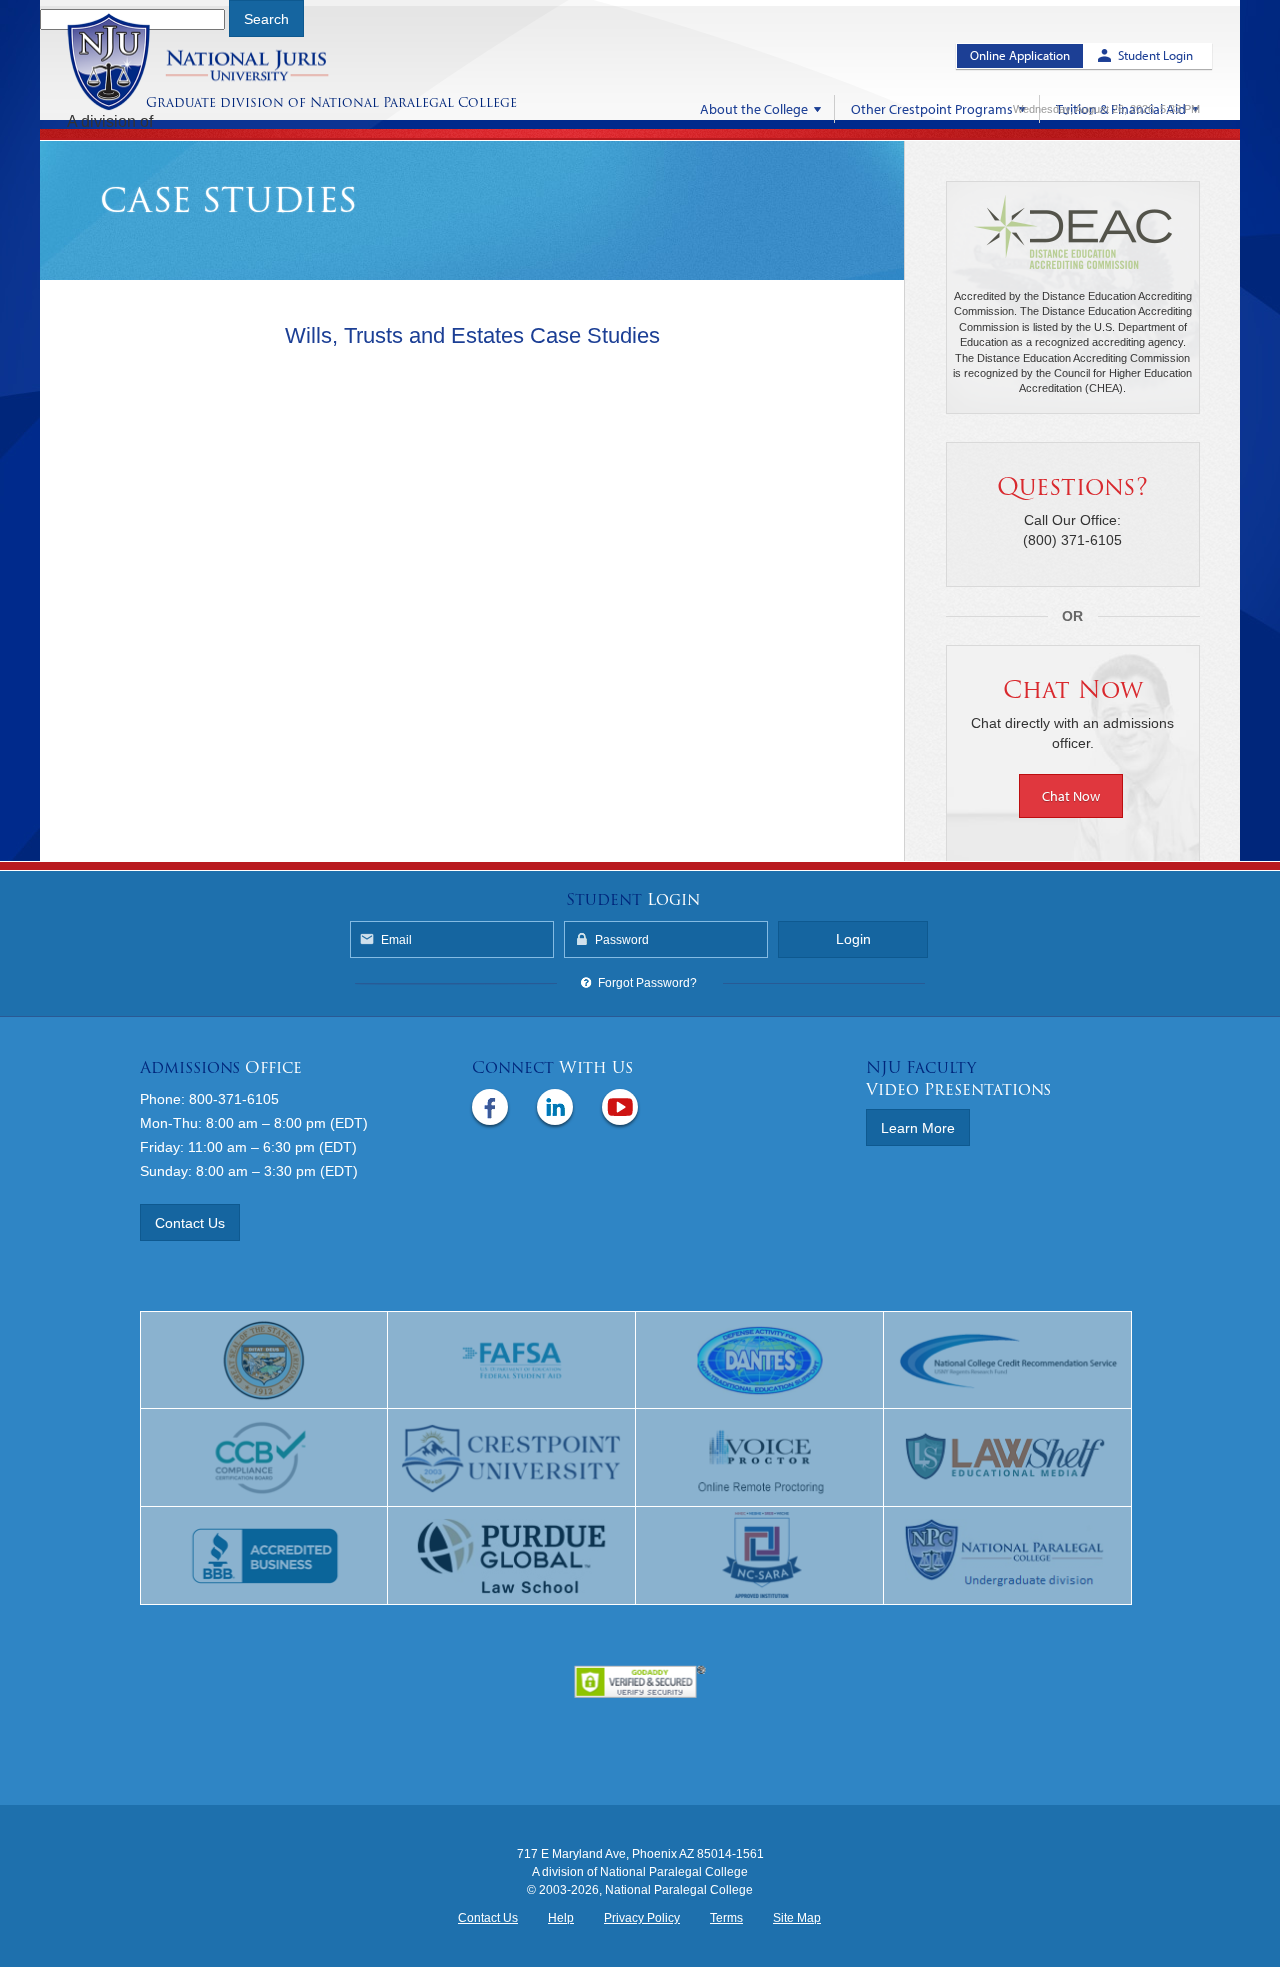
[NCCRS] (1008, 1360)
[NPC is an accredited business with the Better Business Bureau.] (264, 1556)
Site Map (797, 1918)
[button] (1073, 795)
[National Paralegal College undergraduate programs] (1008, 1556)
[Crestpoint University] (512, 1458)
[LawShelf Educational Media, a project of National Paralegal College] (1008, 1458)
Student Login (1155, 55)
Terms (726, 1918)
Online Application (1020, 55)
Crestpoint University (223, 62)
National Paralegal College (413, 102)
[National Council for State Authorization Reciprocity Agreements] (760, 1556)
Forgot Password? (647, 983)
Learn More (918, 1128)
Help (561, 1918)
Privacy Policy (642, 1918)
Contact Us (190, 1223)
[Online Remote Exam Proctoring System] (760, 1458)
